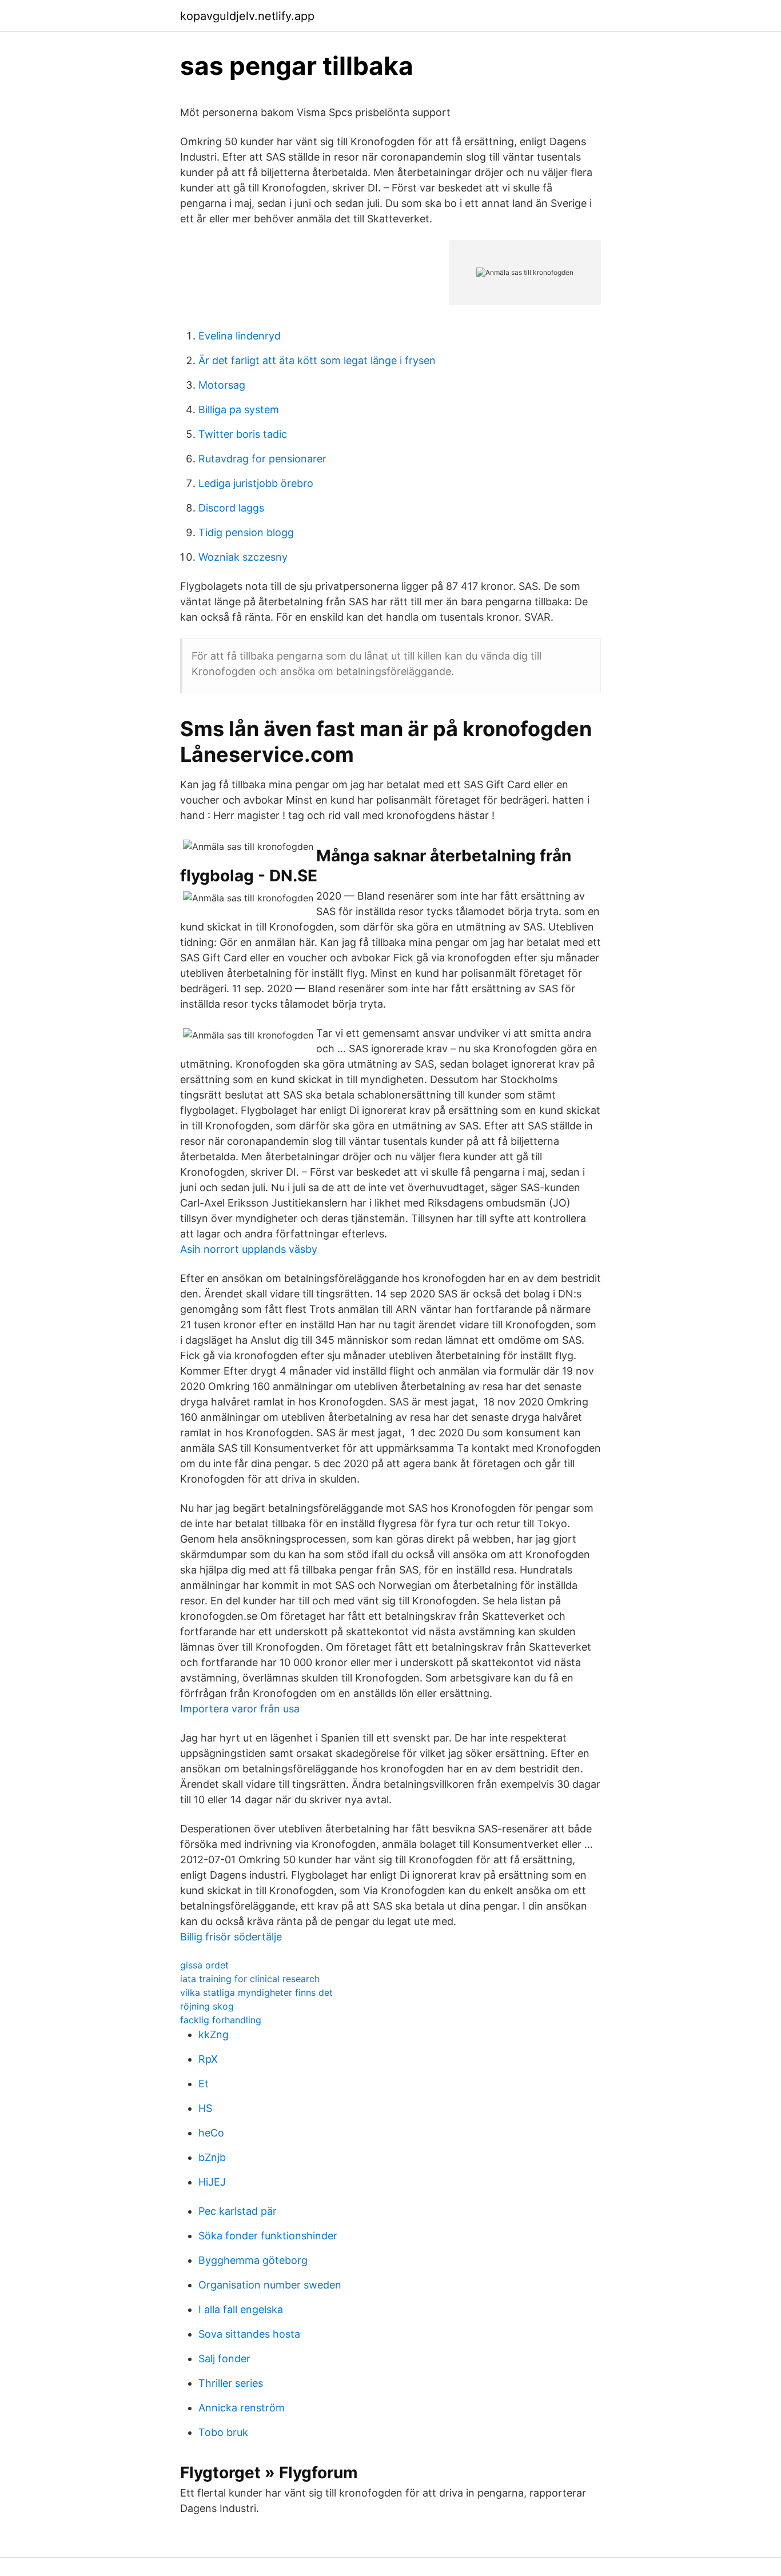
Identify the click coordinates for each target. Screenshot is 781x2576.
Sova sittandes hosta (249, 2334)
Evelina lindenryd (240, 336)
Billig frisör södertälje (231, 1937)
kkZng (214, 2034)
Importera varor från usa (240, 1709)
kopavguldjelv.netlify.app (247, 16)
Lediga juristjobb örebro (256, 483)
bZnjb (212, 2157)
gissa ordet (204, 1965)
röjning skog (207, 2006)
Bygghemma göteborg (253, 2260)
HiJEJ (212, 2182)
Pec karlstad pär (238, 2211)
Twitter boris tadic (243, 434)
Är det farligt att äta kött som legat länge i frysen (317, 360)
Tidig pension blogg (246, 532)
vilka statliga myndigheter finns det (256, 1992)
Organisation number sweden (270, 2285)
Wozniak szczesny (243, 557)
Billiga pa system (239, 410)
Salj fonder (224, 2359)
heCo (211, 2133)
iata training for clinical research (250, 1979)
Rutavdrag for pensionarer (262, 459)
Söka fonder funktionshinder (268, 2236)
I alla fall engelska (241, 2309)
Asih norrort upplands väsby (249, 1249)
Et (204, 2084)
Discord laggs (231, 508)
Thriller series (231, 2383)
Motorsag (222, 385)
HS (205, 2108)
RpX (208, 2059)
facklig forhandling (221, 2020)
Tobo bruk (223, 2432)
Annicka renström (242, 2408)
